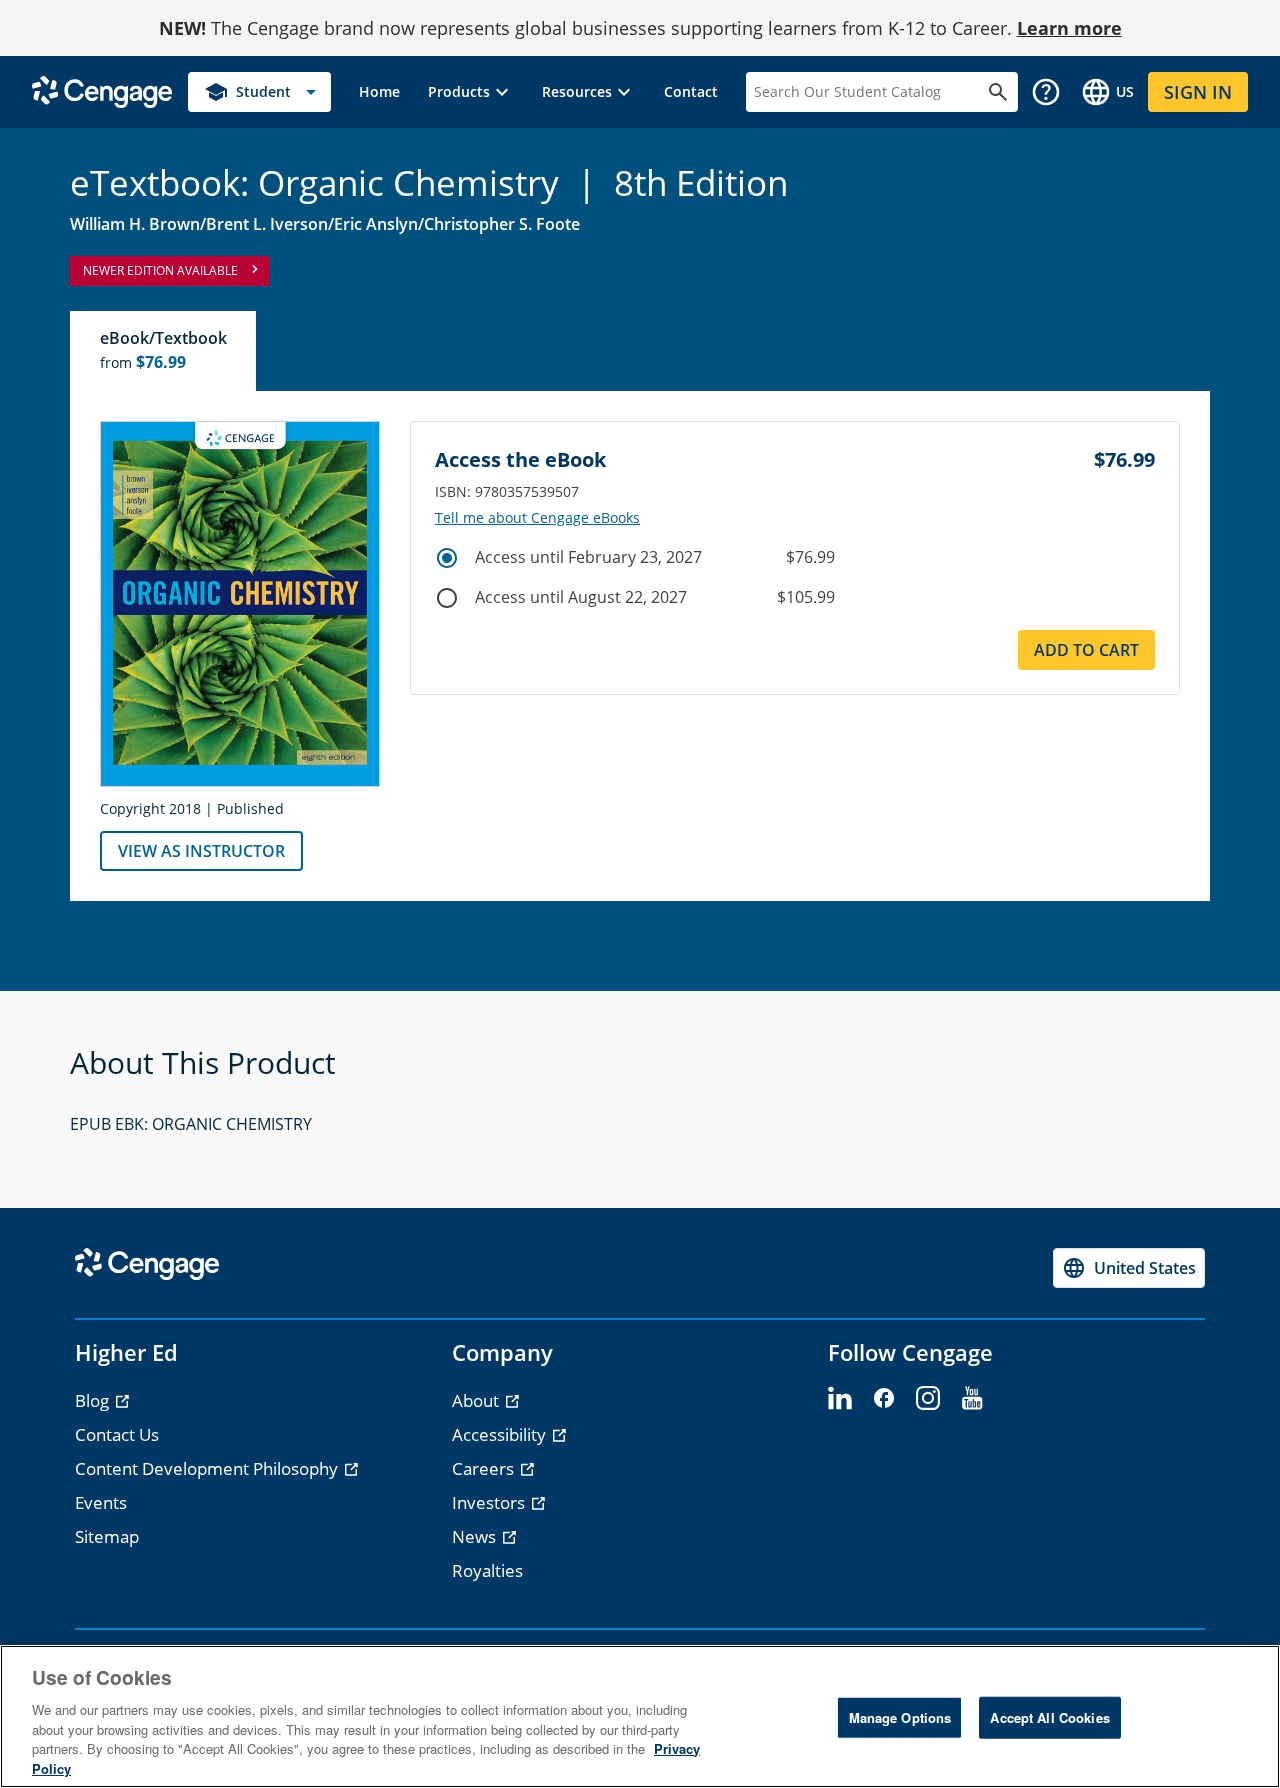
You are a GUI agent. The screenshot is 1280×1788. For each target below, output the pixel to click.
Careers (485, 1468)
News (476, 1536)
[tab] (164, 351)
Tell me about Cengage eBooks (537, 518)
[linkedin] (840, 1399)
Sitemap (107, 1536)
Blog (94, 1400)
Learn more (1069, 28)
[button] (471, 92)
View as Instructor (201, 851)
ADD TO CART (1086, 650)
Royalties (487, 1570)
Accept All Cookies (1049, 1717)
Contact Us (117, 1434)
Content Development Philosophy (208, 1468)
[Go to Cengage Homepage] (102, 90)
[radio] (447, 558)
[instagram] (928, 1399)
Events (101, 1502)
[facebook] (884, 1399)
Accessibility (501, 1434)
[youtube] (972, 1399)
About (477, 1400)
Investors (490, 1502)
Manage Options (900, 1717)
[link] (379, 92)
